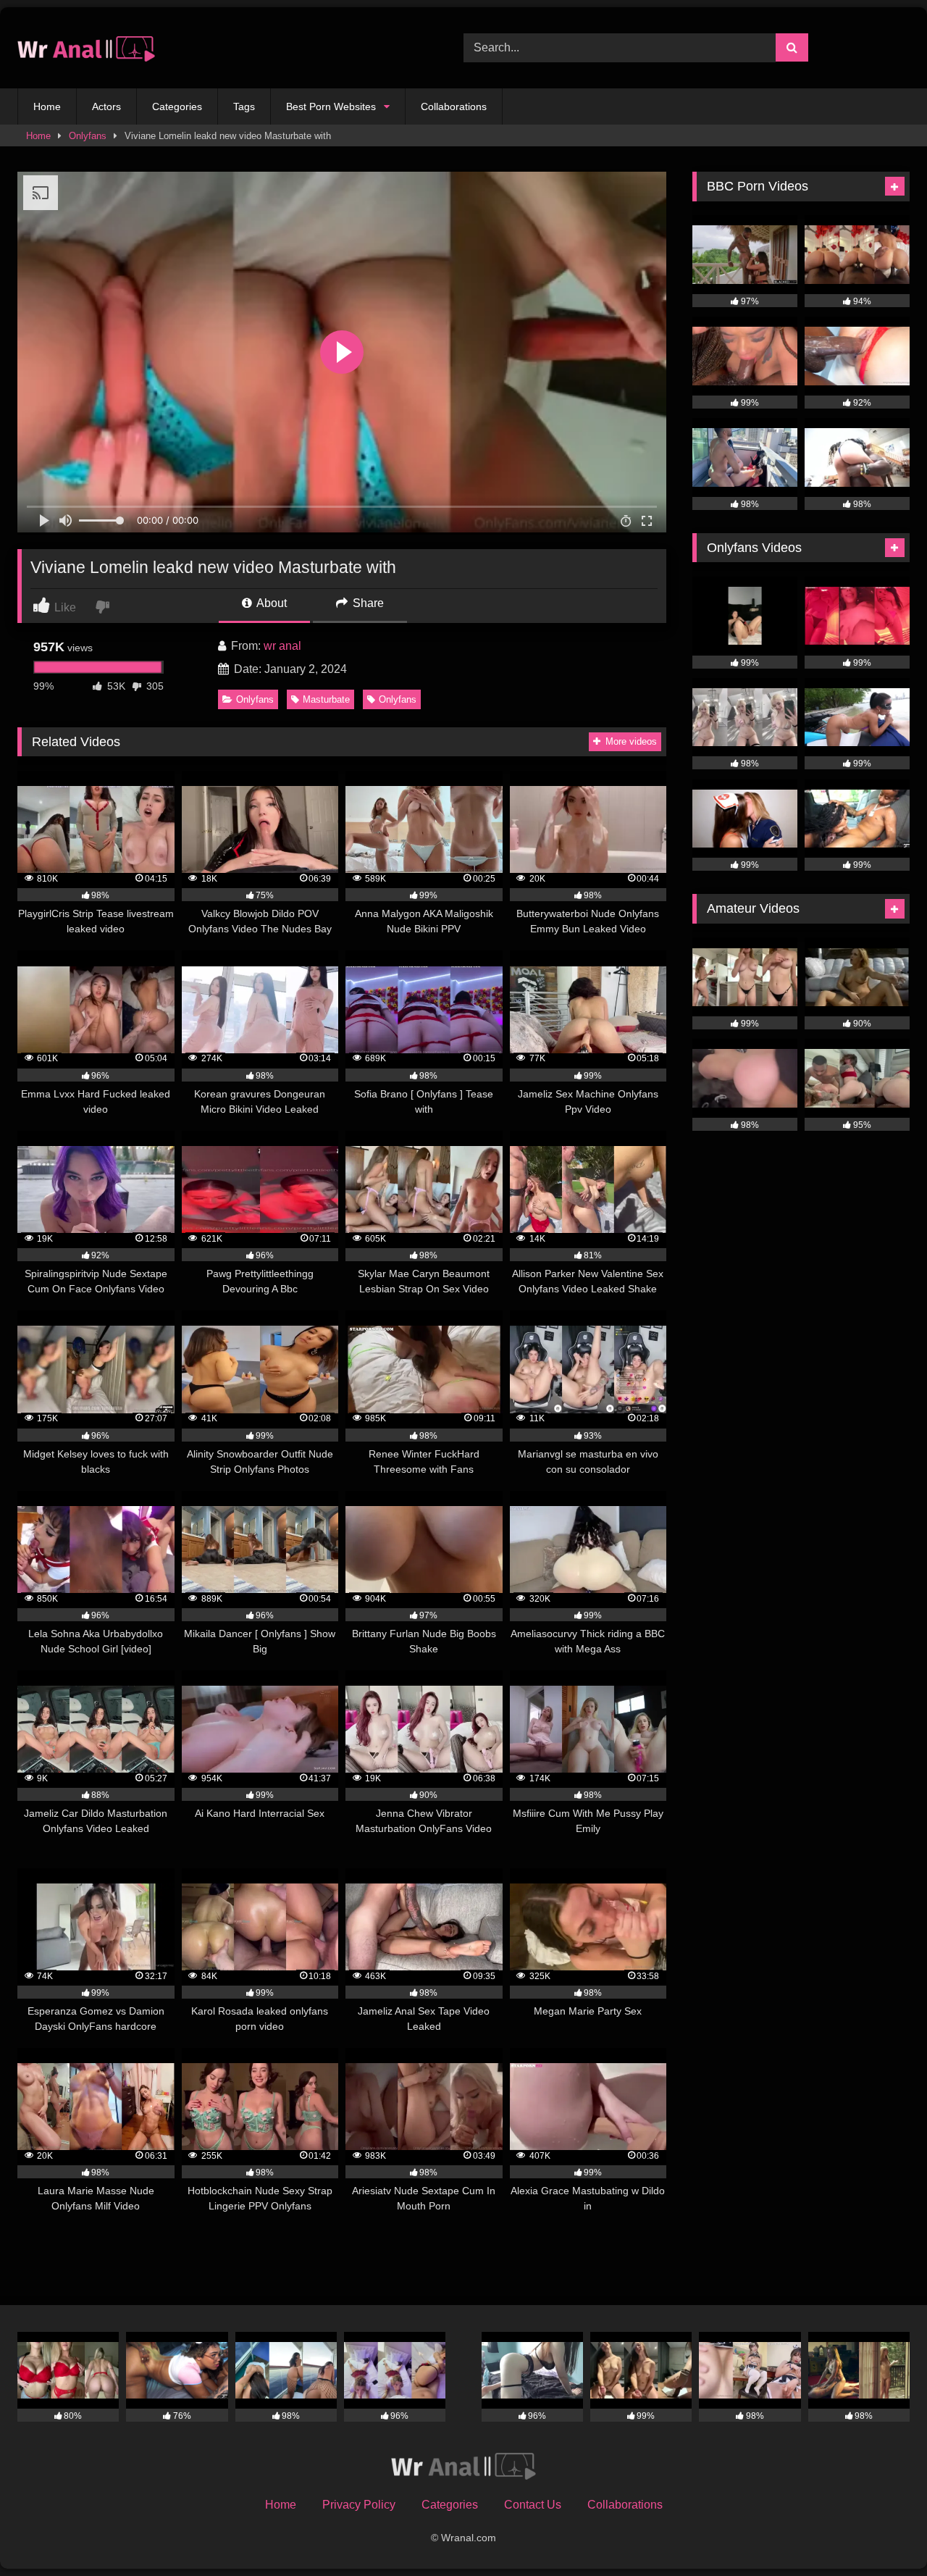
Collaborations (454, 106)
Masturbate (326, 699)
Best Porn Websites (331, 106)
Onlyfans (88, 136)
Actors (106, 106)
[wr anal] (86, 48)
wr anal (282, 646)
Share (367, 603)
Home (47, 106)
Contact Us (533, 2505)
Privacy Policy (359, 2505)
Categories (177, 106)
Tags (244, 106)
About (270, 603)
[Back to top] (882, 2533)
